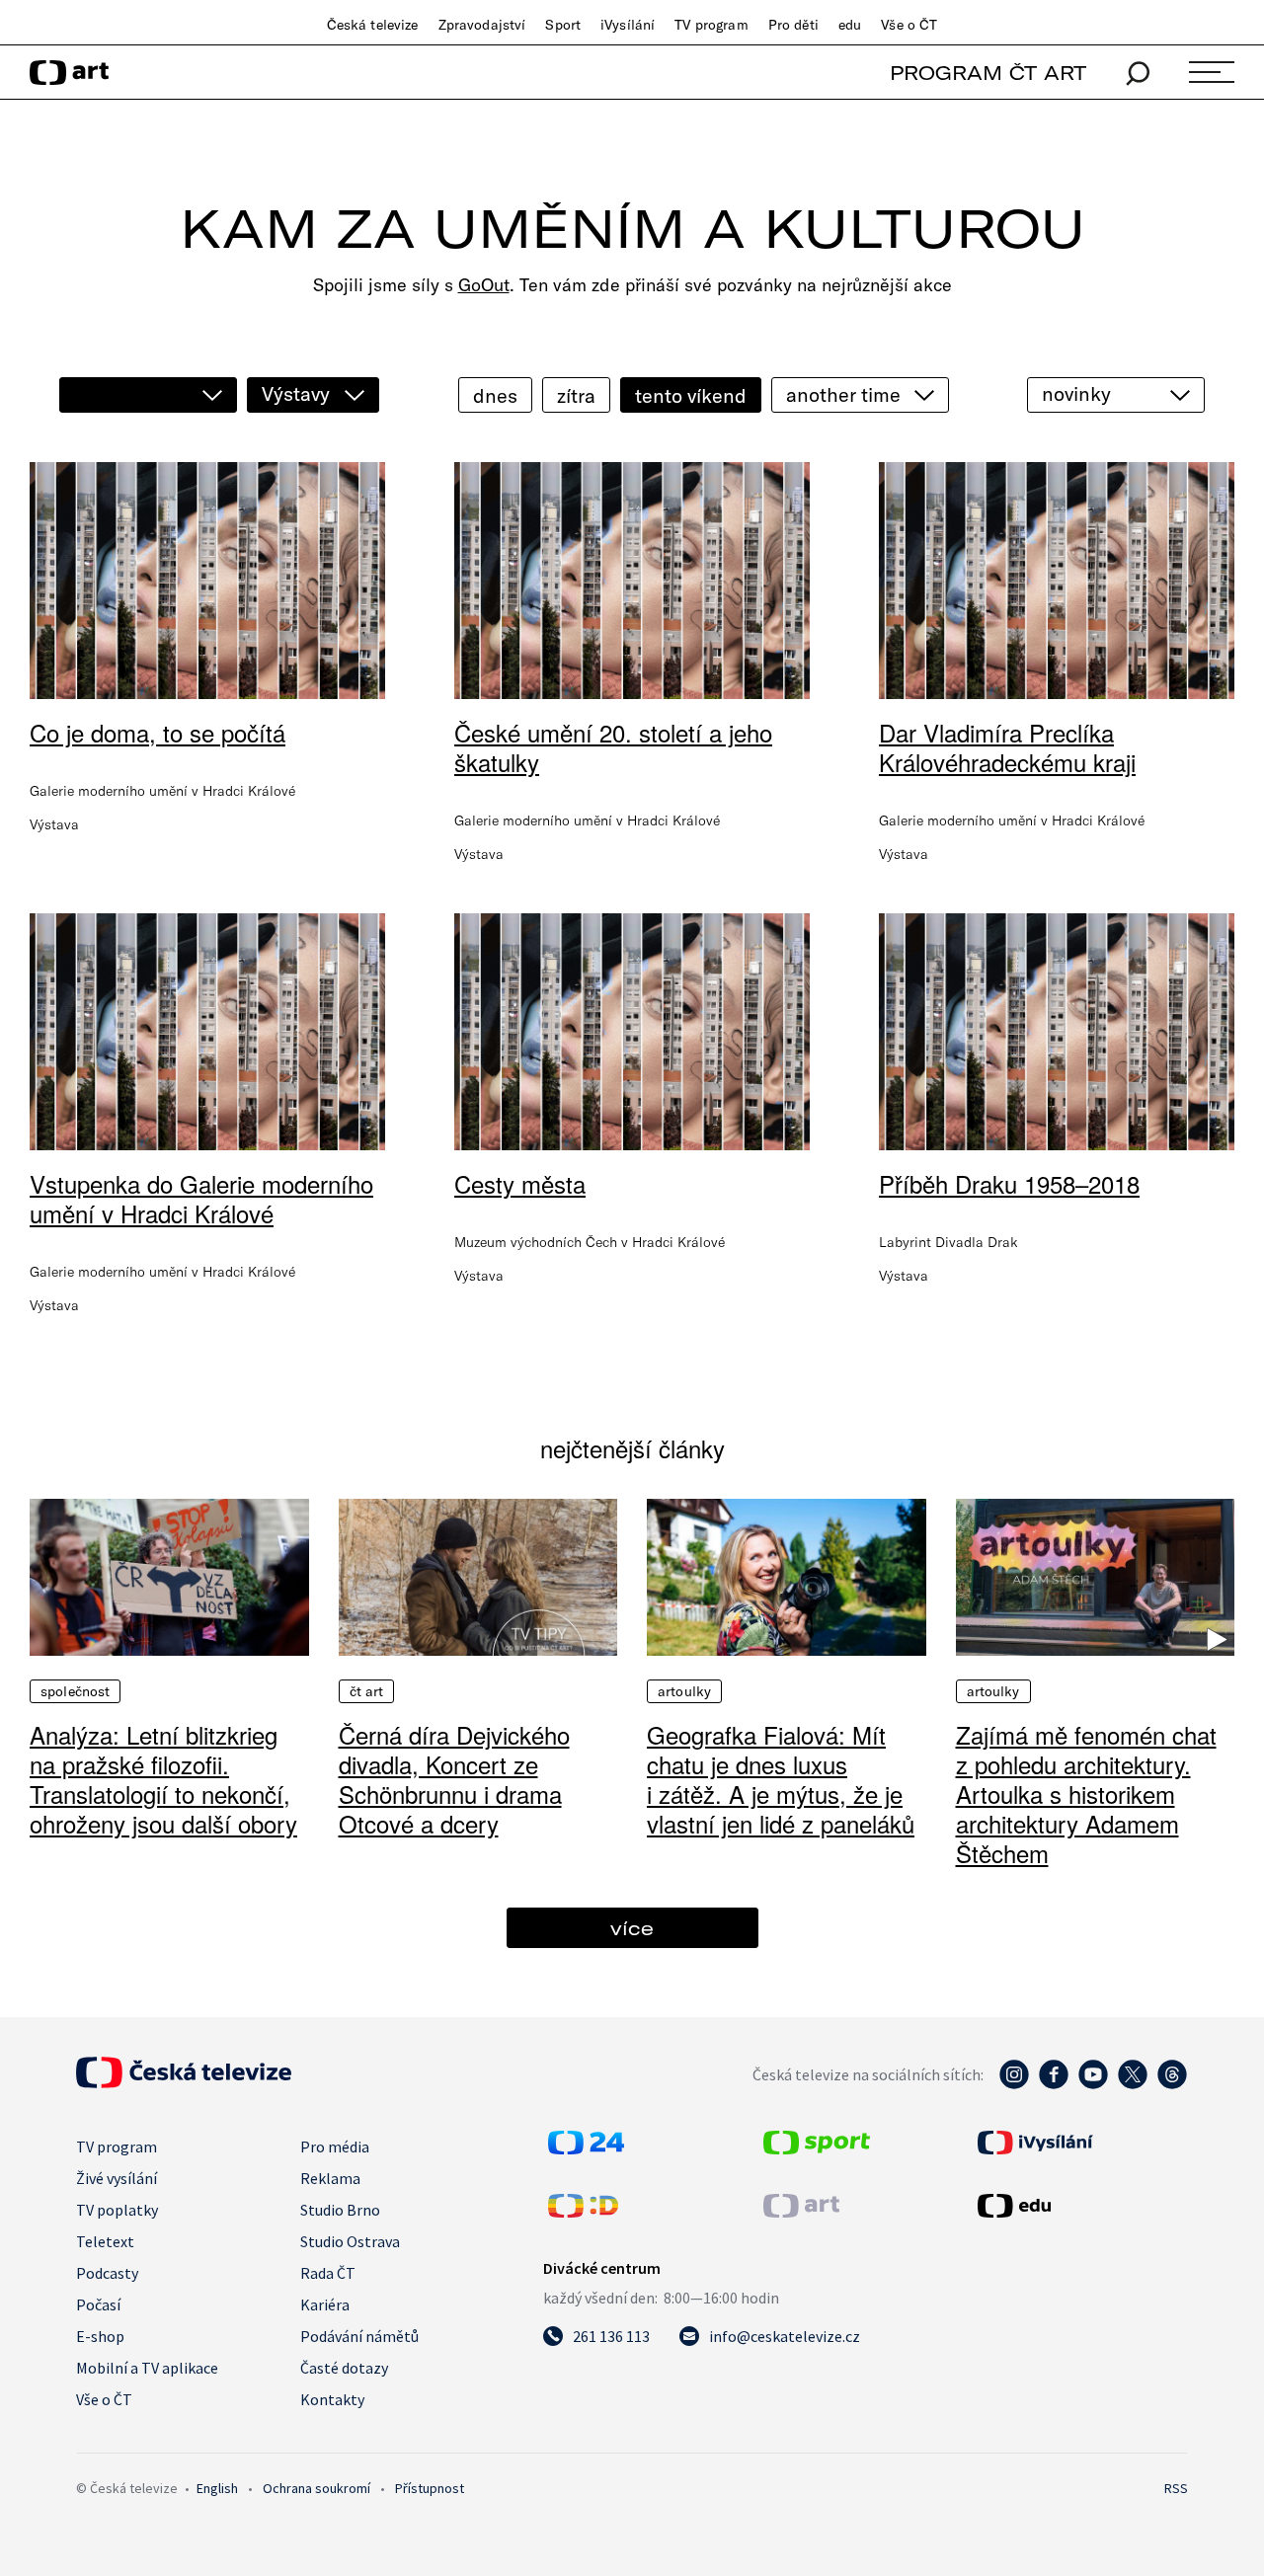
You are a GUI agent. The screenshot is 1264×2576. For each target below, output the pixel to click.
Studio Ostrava (350, 2241)
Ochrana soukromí (316, 2488)
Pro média (335, 2147)
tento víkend (691, 395)
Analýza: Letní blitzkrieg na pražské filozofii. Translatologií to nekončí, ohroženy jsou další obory (163, 1779)
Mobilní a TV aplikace (147, 2368)
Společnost (75, 1691)
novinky (1076, 393)
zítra (576, 395)
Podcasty (107, 2273)
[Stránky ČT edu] (1080, 2206)
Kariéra (325, 2304)
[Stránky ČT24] (586, 2148)
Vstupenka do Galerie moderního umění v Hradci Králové (201, 1198)
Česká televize (373, 25)
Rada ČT (328, 2273)
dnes (495, 395)
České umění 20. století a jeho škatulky (613, 747)
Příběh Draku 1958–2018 (1009, 1183)
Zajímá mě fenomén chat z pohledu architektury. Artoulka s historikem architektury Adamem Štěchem (1086, 1794)
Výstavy (296, 393)
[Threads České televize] (1172, 2084)
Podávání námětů (359, 2336)
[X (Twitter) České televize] (1133, 2084)
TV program (711, 25)
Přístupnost (430, 2488)
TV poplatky (117, 2210)
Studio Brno (340, 2210)
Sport (563, 25)
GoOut (484, 285)
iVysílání (628, 25)
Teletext (105, 2241)
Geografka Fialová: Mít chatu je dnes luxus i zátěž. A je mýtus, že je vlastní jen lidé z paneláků (781, 1779)
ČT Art (367, 1691)
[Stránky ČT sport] (817, 2148)
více (632, 1928)
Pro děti (793, 25)
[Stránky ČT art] (801, 2212)
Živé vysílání (117, 2178)
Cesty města (520, 1183)
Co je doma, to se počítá (158, 732)
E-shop (100, 2336)
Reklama (330, 2178)
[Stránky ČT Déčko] (583, 2212)
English (217, 2488)
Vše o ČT (909, 25)
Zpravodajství (482, 25)
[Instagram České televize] (1014, 2084)
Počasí (98, 2304)
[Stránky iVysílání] (1080, 2143)
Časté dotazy (344, 2368)
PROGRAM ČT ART (988, 73)
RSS (1176, 2488)
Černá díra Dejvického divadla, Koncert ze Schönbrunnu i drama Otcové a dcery (454, 1779)
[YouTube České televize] (1093, 2084)
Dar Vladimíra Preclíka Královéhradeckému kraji (1007, 747)
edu (850, 25)
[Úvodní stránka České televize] (184, 2082)
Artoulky (684, 1691)
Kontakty (332, 2399)
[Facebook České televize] (1054, 2084)
